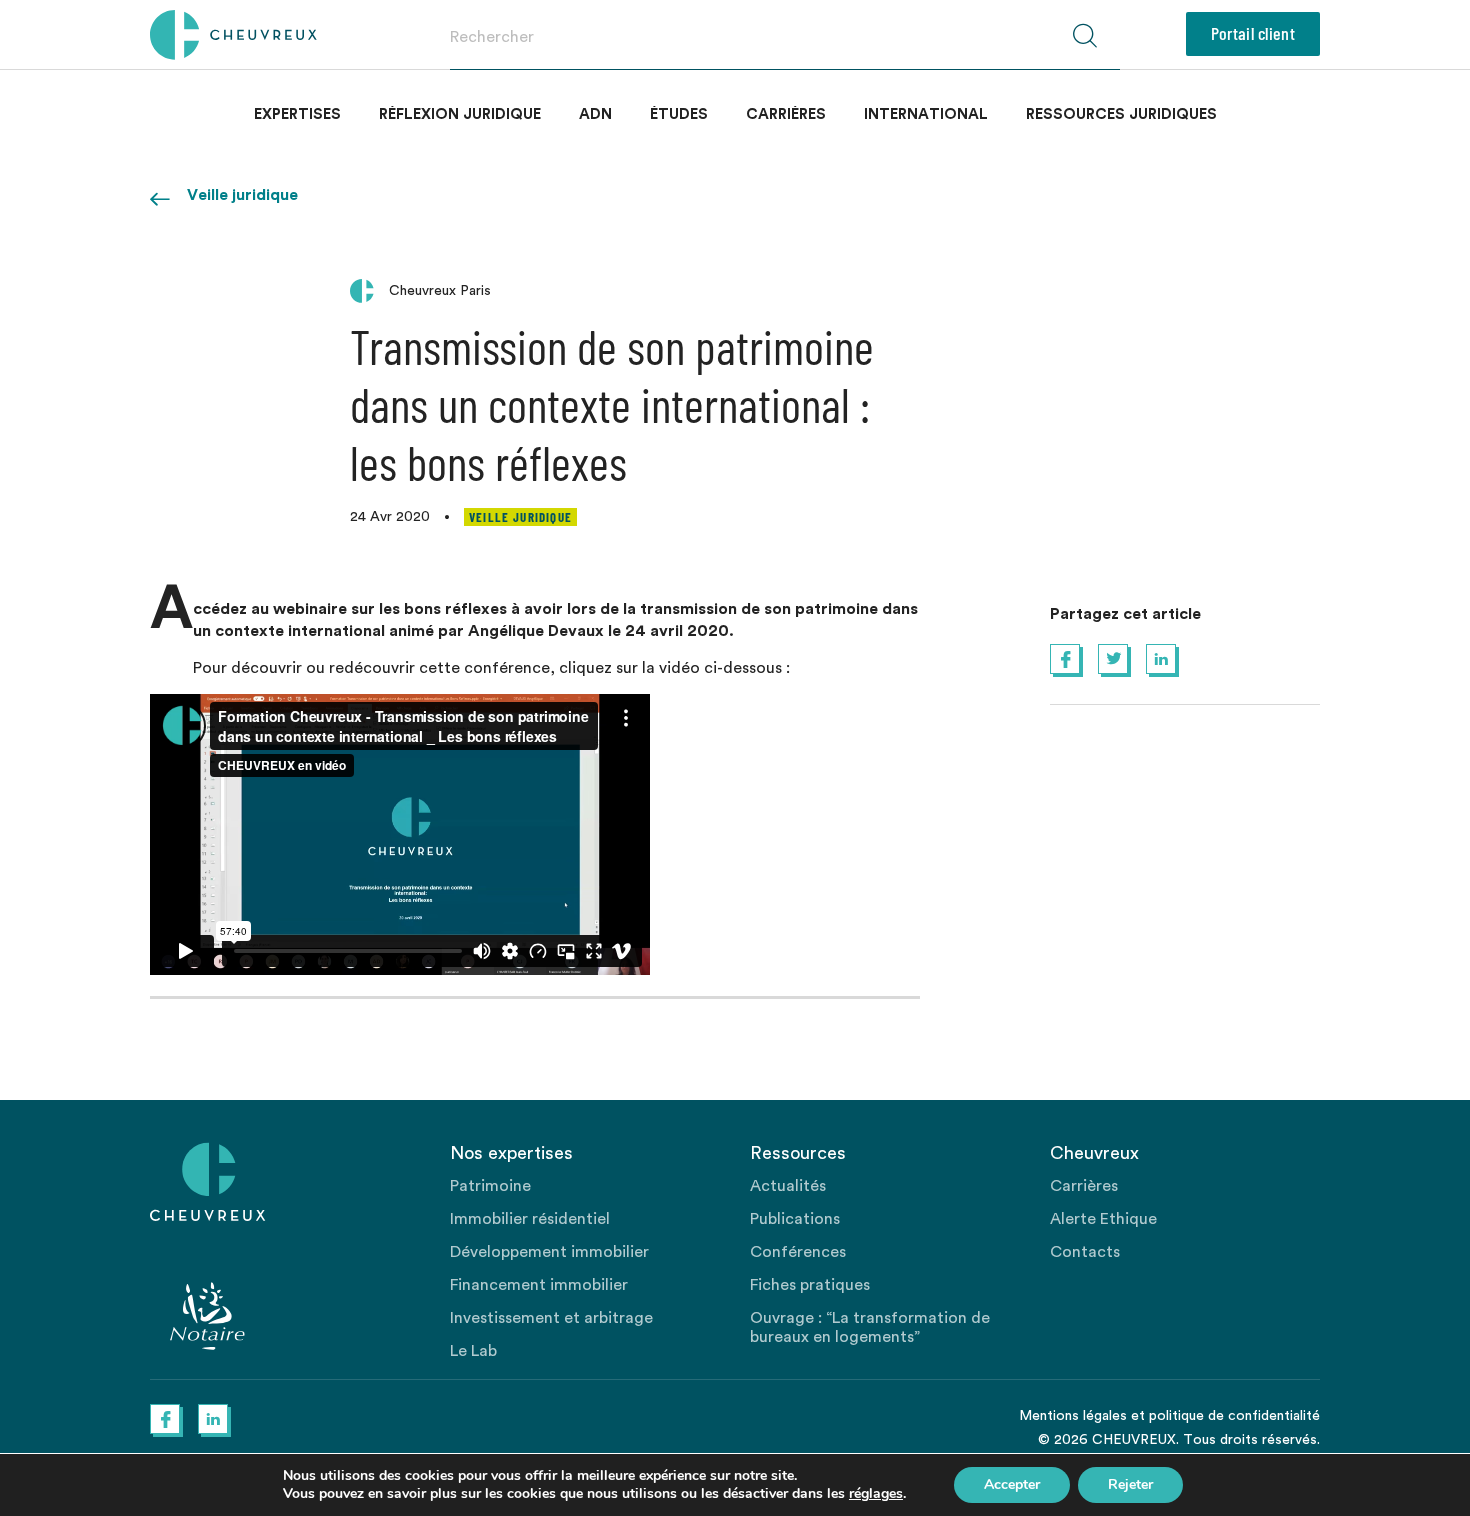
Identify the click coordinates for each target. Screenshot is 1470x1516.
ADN (595, 114)
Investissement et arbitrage (551, 1318)
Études (679, 114)
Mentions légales (1073, 1416)
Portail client (1253, 33)
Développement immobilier (549, 1252)
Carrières (786, 114)
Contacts (1085, 1252)
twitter (1113, 659)
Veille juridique (242, 195)
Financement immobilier (539, 1285)
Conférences (798, 1252)
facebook (1065, 659)
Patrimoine (490, 1186)
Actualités (788, 1186)
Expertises (297, 114)
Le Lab (473, 1351)
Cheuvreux (233, 35)
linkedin (1161, 659)
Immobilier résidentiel (530, 1219)
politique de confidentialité (1234, 1416)
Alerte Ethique (1103, 1219)
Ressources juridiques (1121, 114)
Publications (795, 1219)
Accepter (1012, 1484)
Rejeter (1130, 1484)
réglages (876, 1494)
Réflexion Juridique (460, 114)
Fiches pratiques (810, 1285)
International (926, 114)
